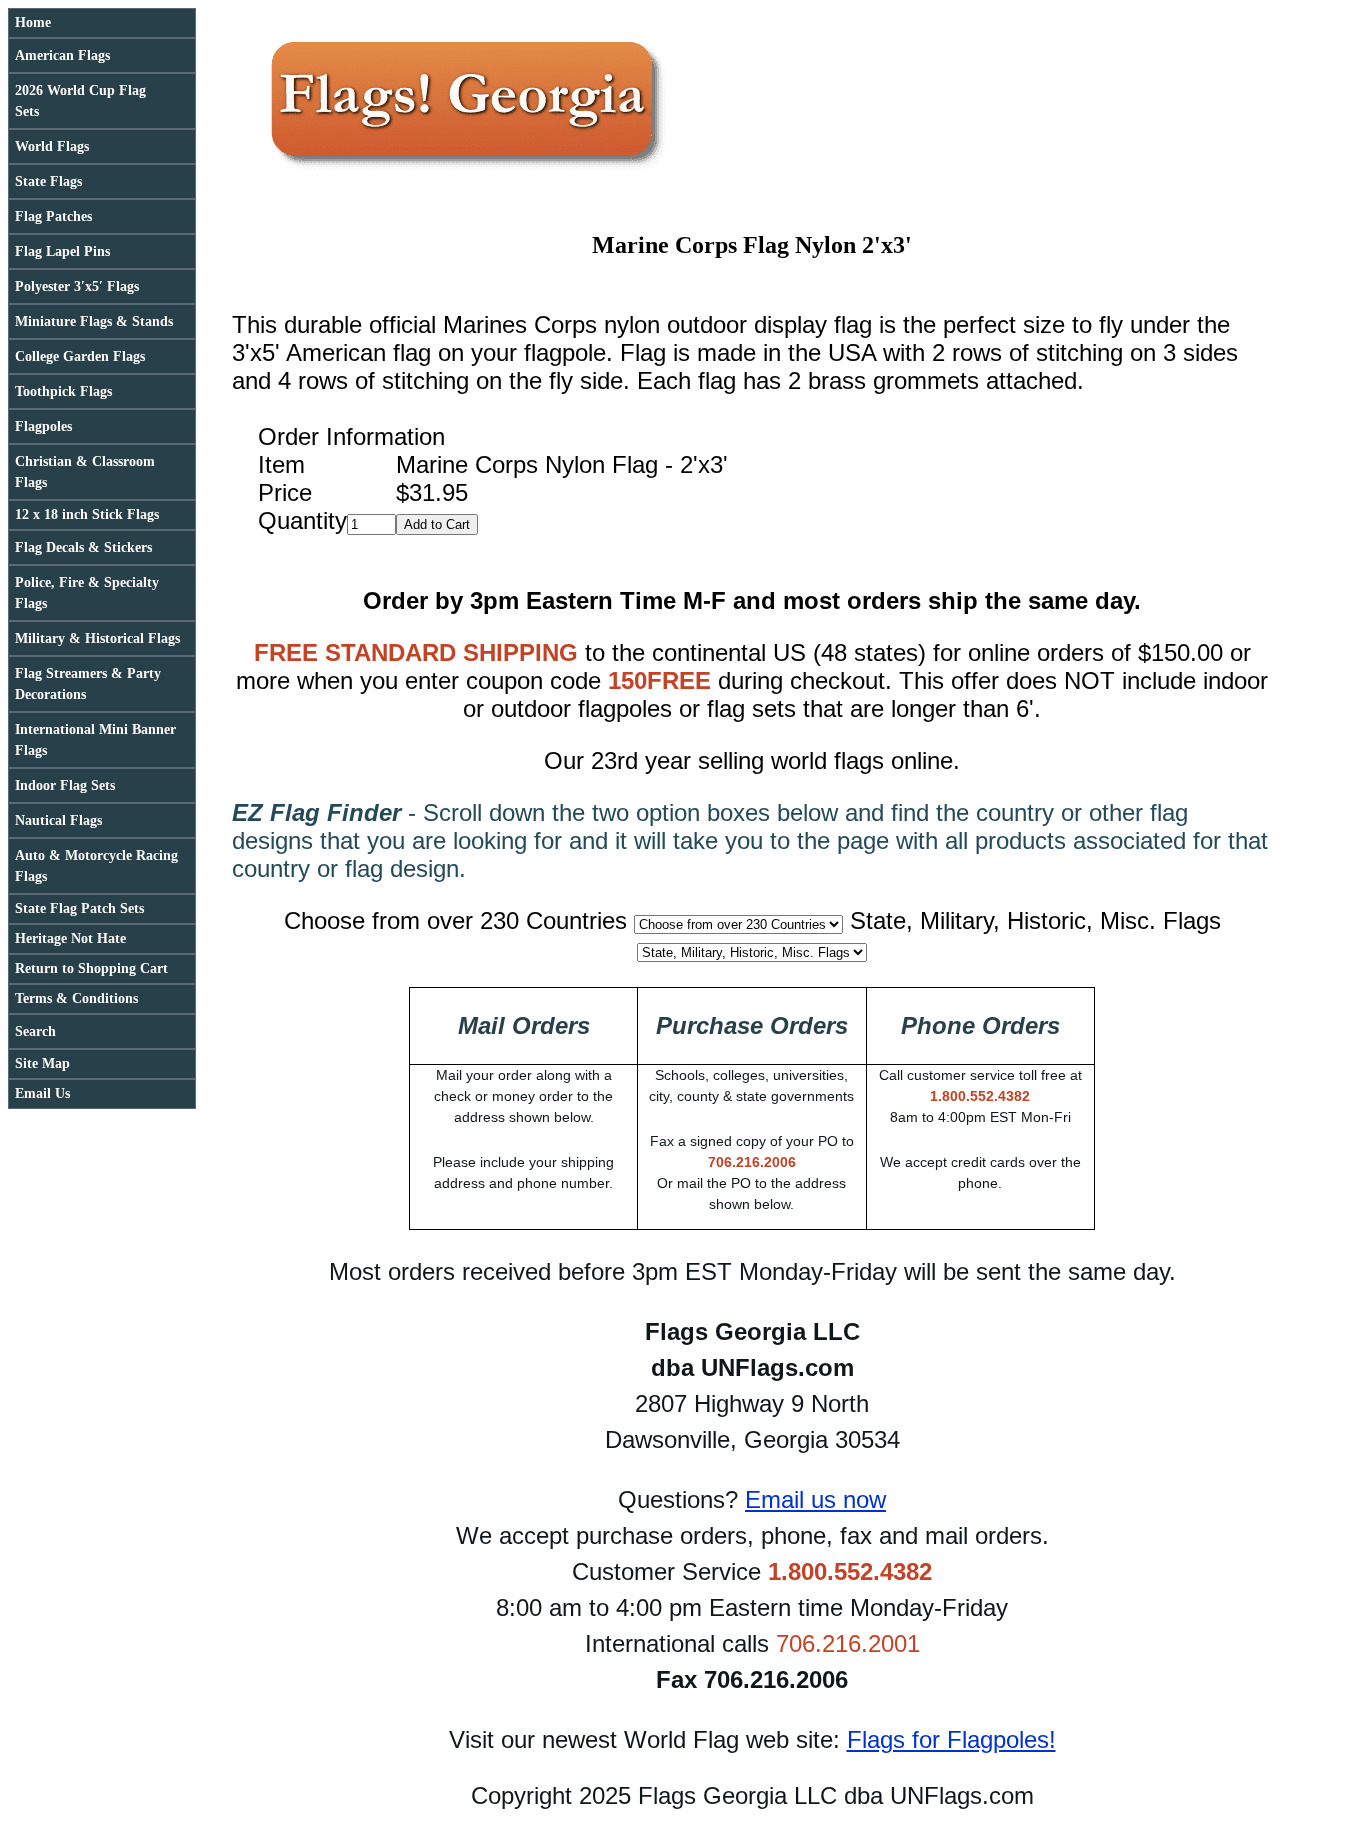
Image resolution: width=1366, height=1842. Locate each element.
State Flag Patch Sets (79, 908)
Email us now (815, 1499)
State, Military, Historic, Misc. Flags (1035, 920)
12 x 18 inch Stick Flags (87, 514)
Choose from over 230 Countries (455, 920)
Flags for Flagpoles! (951, 1739)
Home (33, 22)
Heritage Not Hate (70, 938)
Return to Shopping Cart (91, 968)
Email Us (42, 1093)
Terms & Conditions (76, 998)
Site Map (42, 1063)
